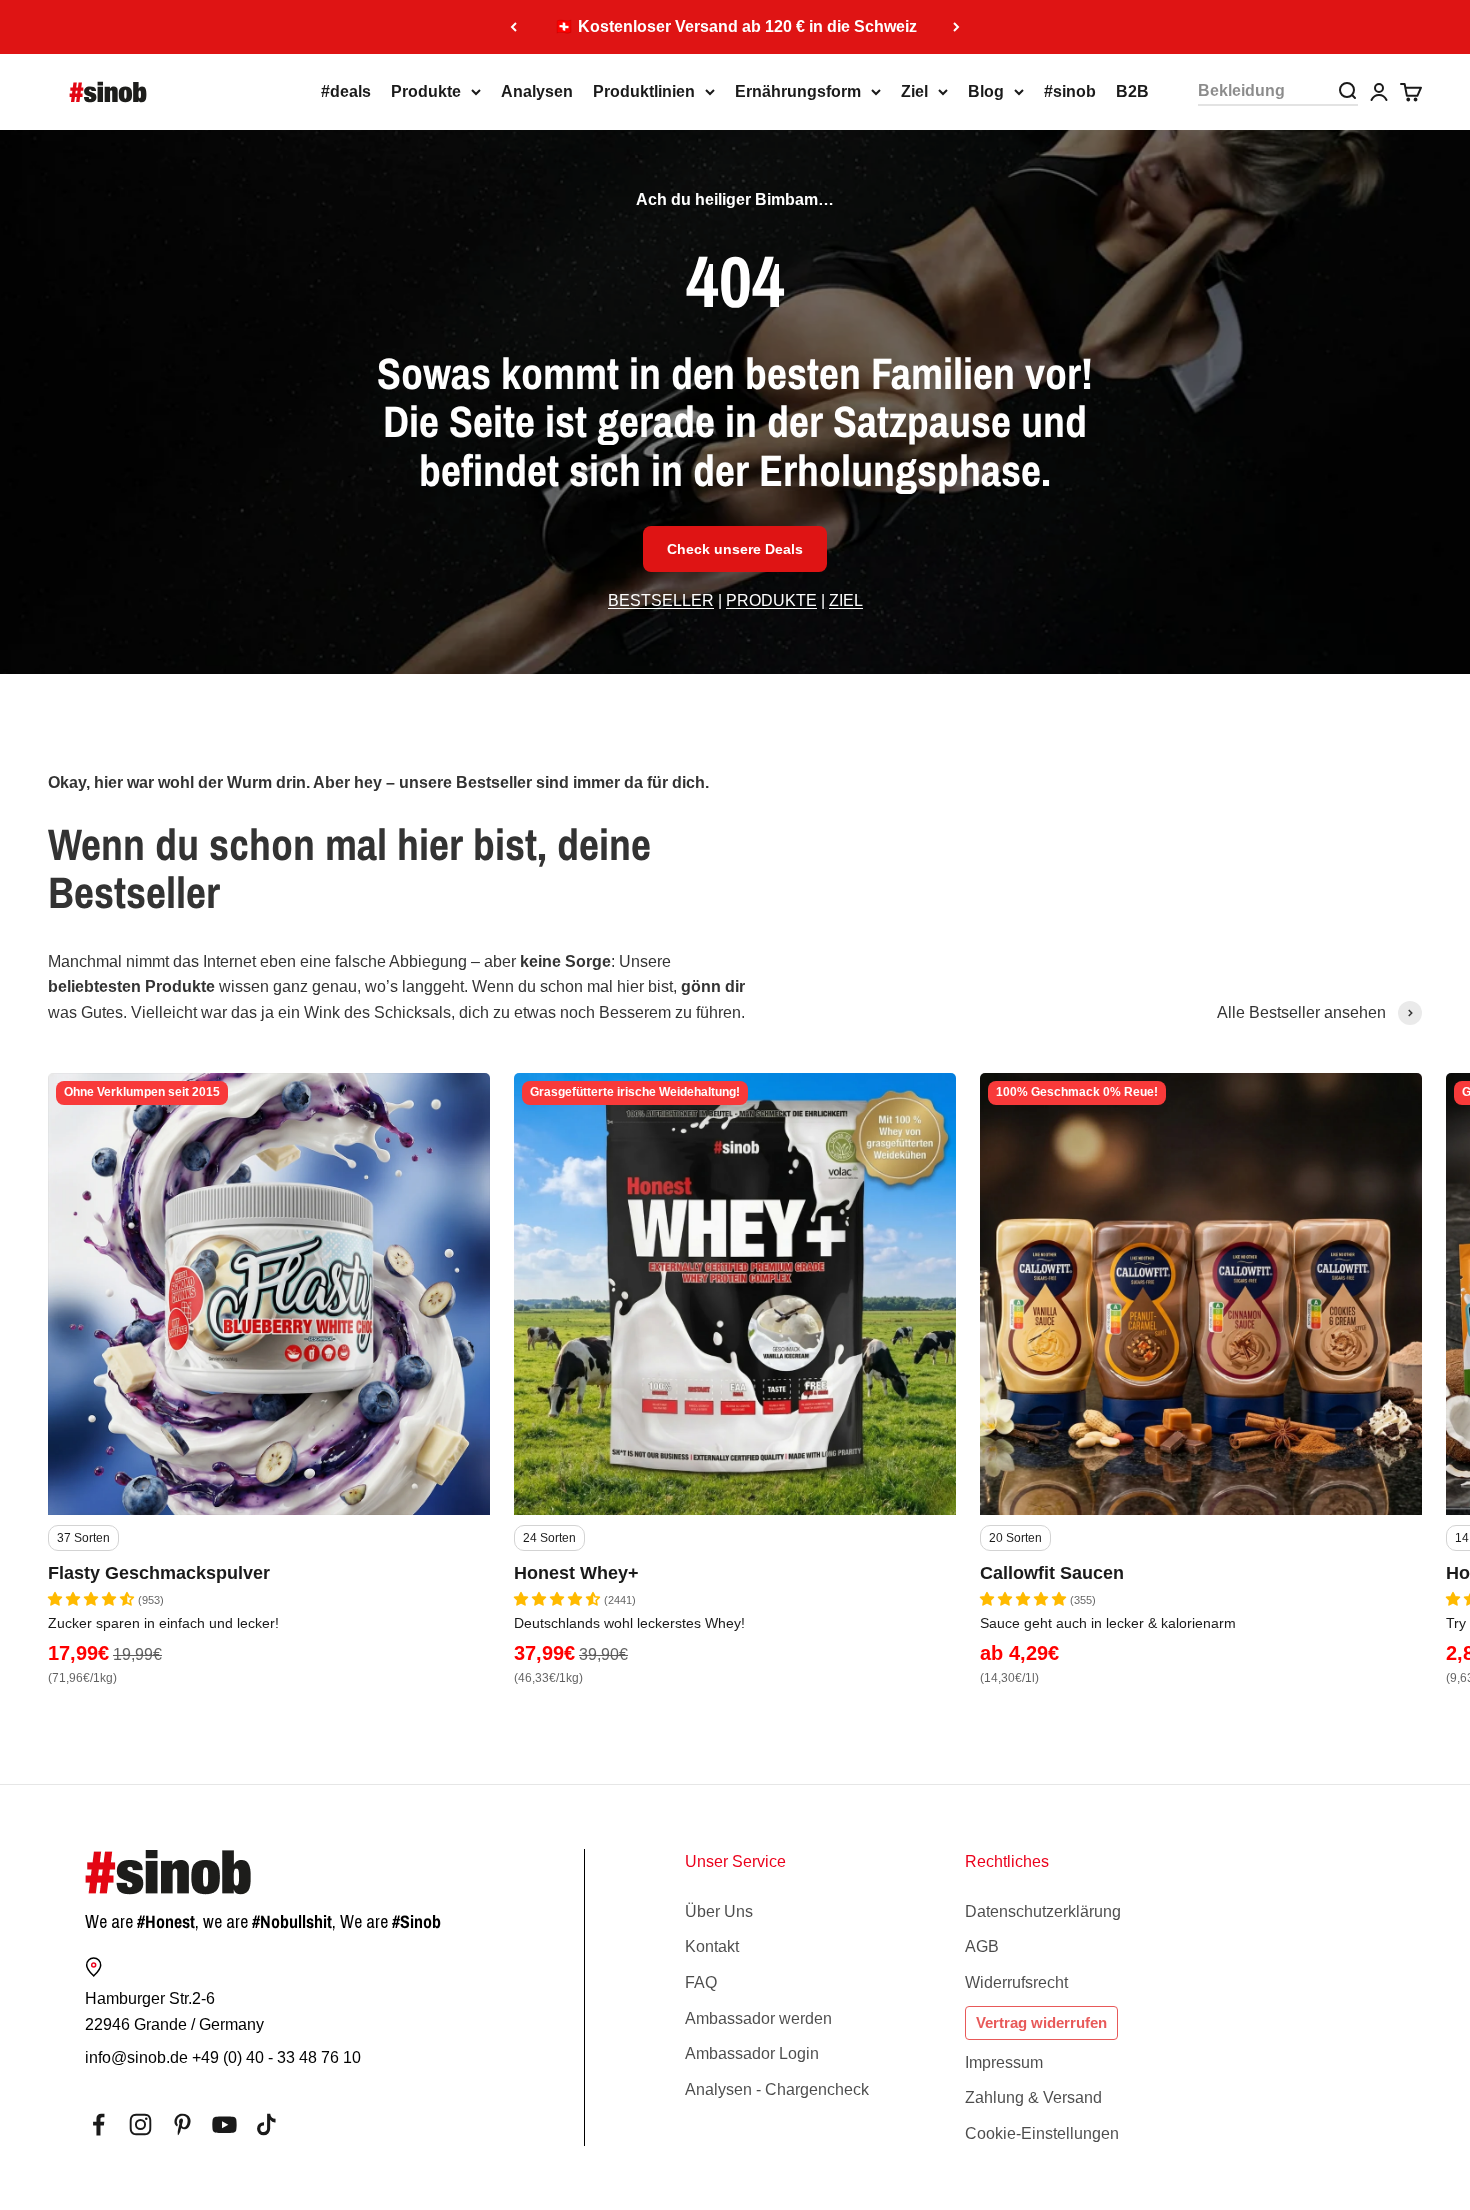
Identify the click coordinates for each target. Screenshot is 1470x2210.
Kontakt (712, 1946)
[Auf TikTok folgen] (266, 2124)
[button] (93, 1599)
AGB (982, 1946)
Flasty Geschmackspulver (159, 1573)
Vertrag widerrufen (1041, 2022)
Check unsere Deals (735, 549)
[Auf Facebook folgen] (98, 2124)
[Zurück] (513, 27)
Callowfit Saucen (1052, 1573)
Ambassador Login (752, 2053)
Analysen (537, 91)
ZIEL (846, 600)
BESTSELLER (661, 600)
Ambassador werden (758, 2018)
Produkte (426, 91)
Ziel (914, 91)
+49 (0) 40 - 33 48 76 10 (276, 2057)
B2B (1132, 91)
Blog (986, 91)
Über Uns (719, 1911)
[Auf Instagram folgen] (140, 2124)
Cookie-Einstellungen (1042, 2133)
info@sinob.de (136, 2057)
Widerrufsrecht (1016, 1982)
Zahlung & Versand (1033, 2097)
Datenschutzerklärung (1043, 1911)
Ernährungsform (798, 91)
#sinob (1070, 91)
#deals (346, 91)
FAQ (701, 1982)
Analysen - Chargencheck (777, 2089)
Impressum (1004, 2062)
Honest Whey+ (576, 1573)
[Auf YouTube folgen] (224, 2124)
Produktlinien (644, 91)
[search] (1347, 91)
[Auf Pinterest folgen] (182, 2124)
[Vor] (956, 27)
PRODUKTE (771, 600)
